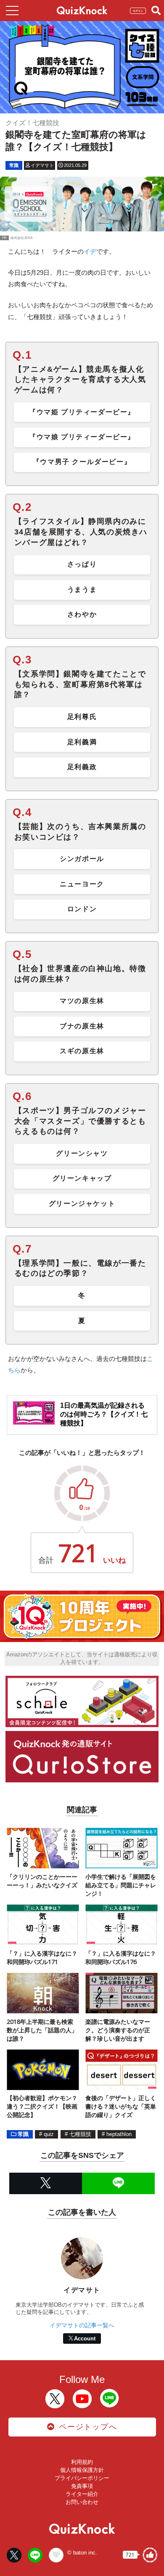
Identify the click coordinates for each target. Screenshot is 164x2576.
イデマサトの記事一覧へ (82, 2325)
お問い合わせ (82, 2502)
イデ (90, 251)
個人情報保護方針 (82, 2470)
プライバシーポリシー (82, 2478)
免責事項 (82, 2486)
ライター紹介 (82, 2494)
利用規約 (82, 2462)
